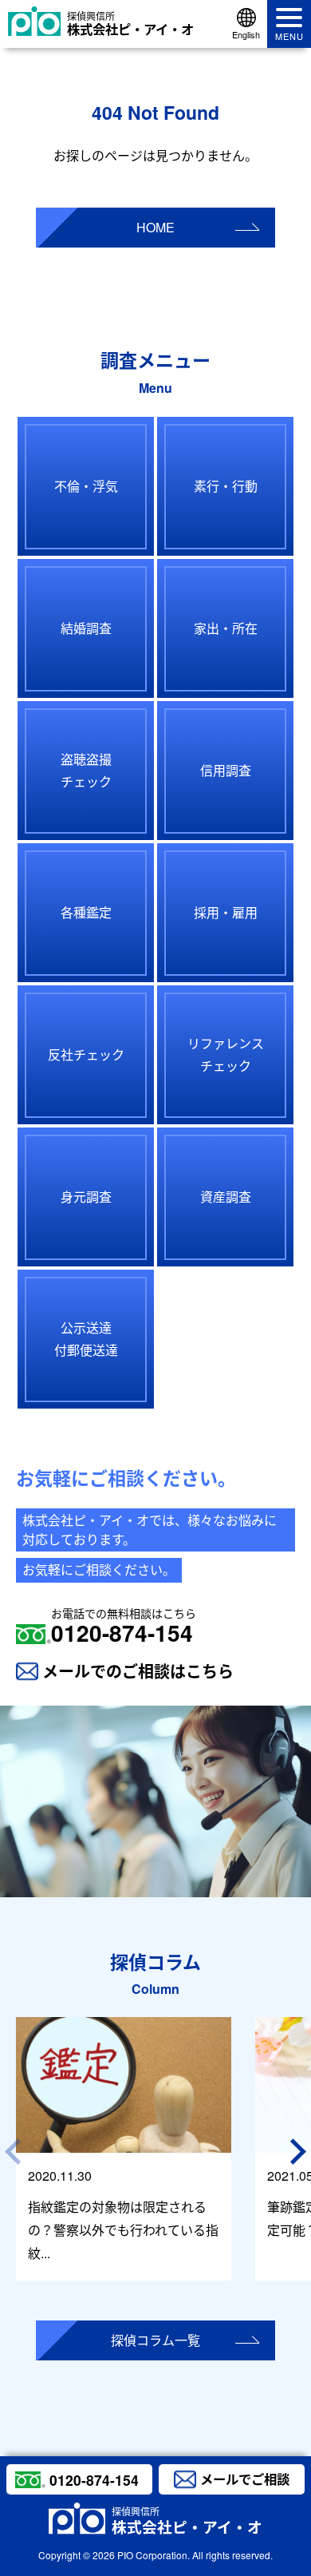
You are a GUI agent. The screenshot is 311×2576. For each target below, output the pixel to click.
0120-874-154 (124, 1627)
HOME (155, 227)
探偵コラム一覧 (155, 2340)
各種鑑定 (86, 912)
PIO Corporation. (154, 2555)
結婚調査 (86, 628)
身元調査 (86, 1197)
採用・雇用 (226, 912)
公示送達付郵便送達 (86, 1339)
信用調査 (226, 770)
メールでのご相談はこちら (138, 1671)
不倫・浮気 (86, 486)
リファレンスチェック (226, 1055)
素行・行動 (226, 486)
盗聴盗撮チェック (86, 771)
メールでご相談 (245, 2479)
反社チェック (86, 1054)
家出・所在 (226, 628)
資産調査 (226, 1197)
